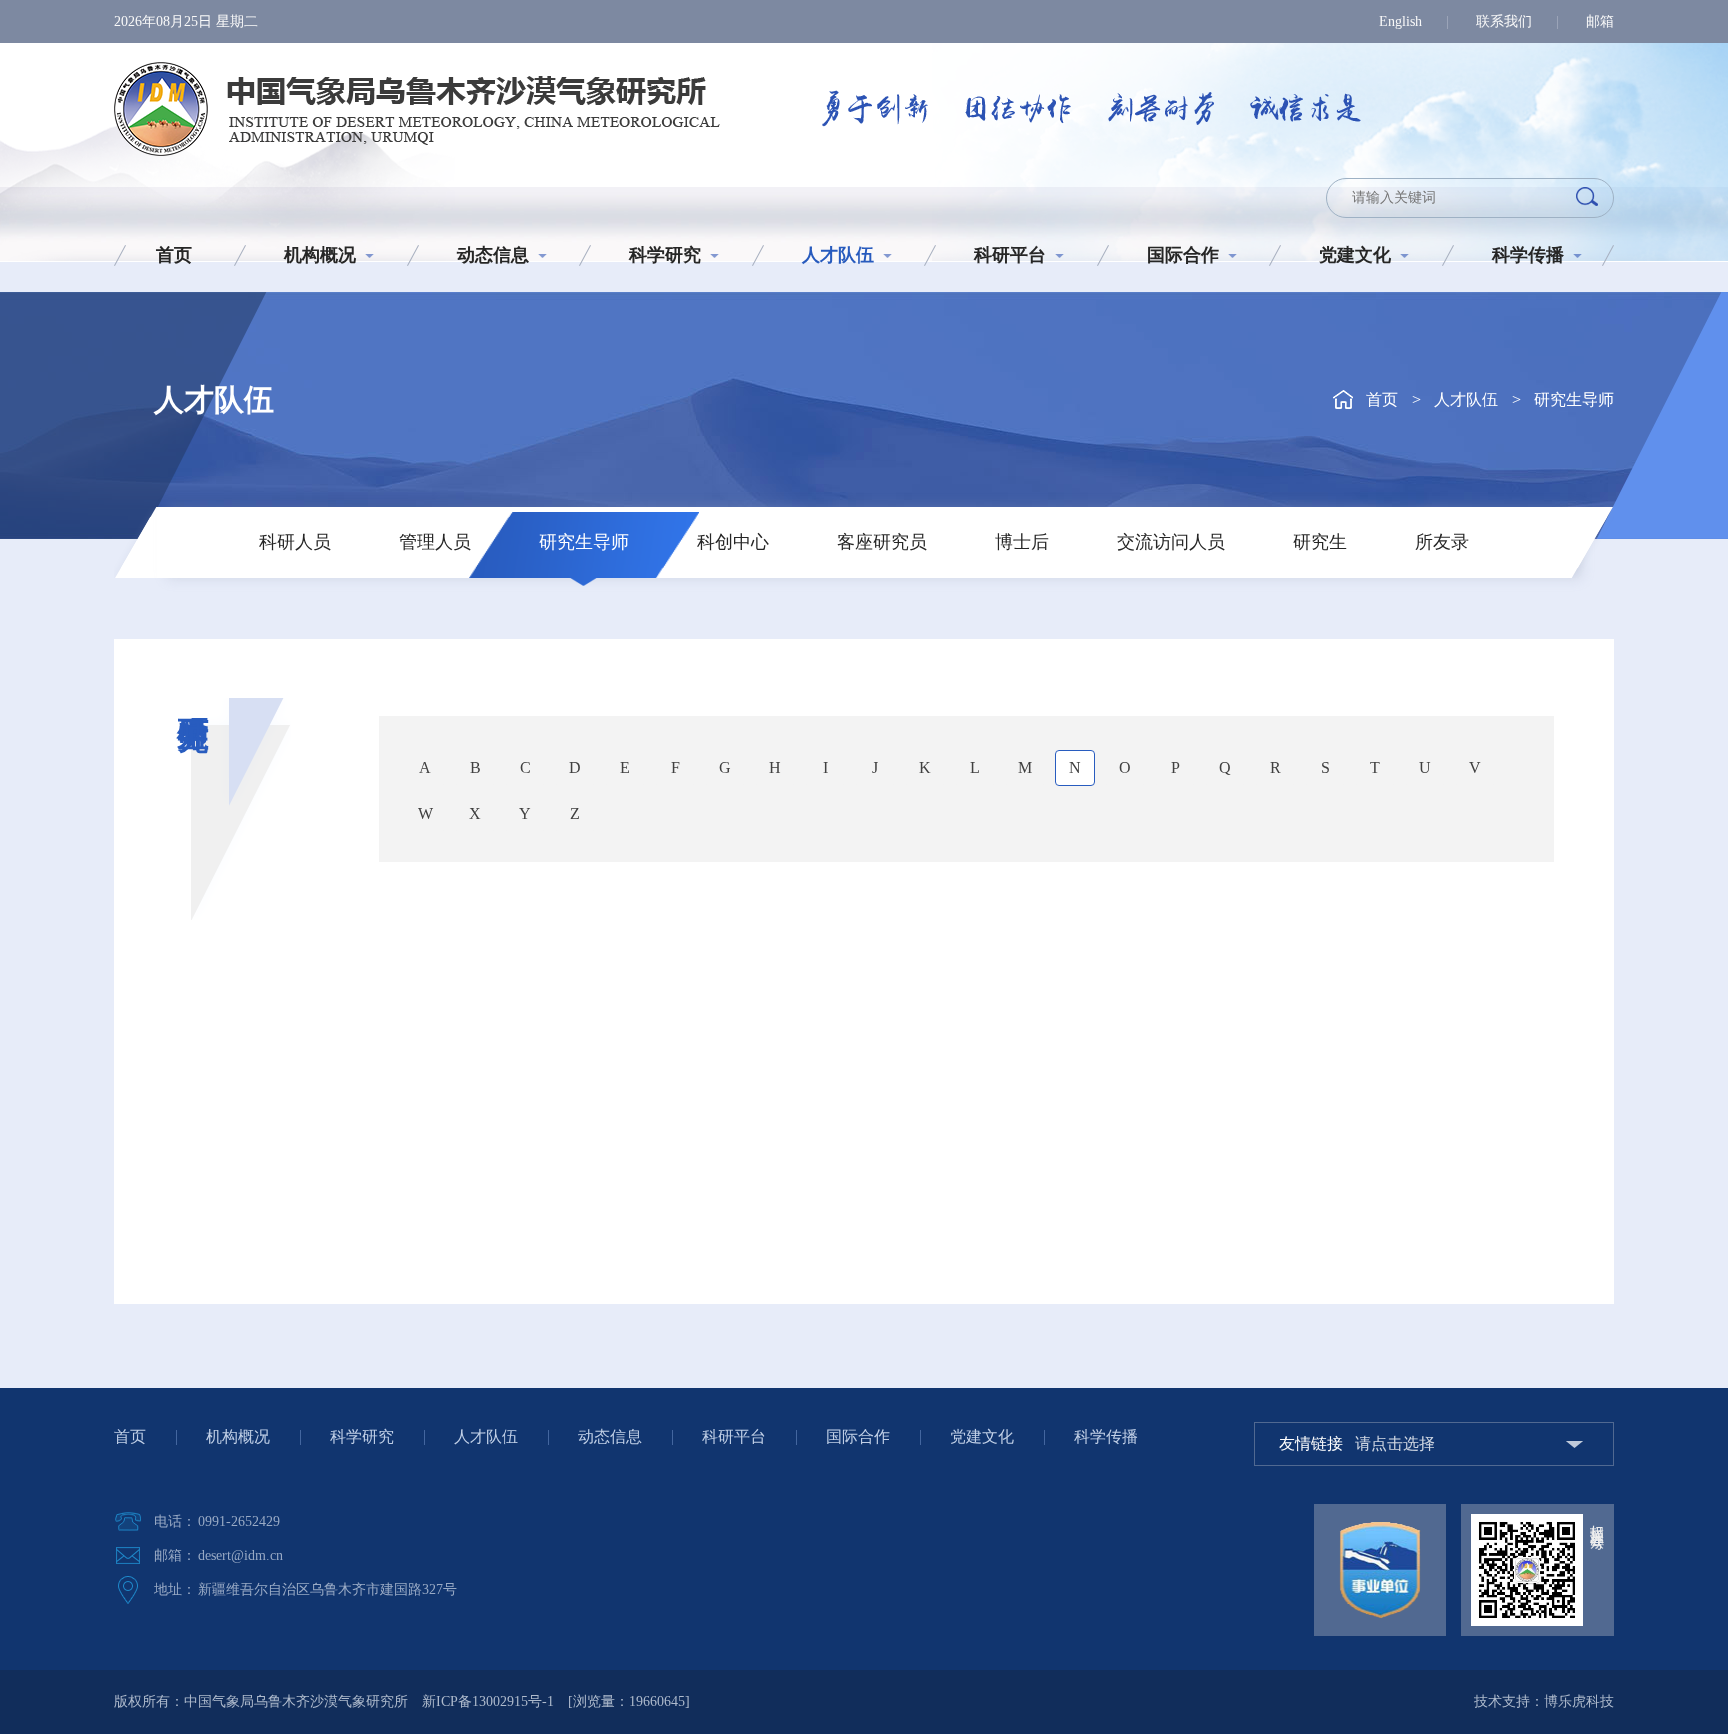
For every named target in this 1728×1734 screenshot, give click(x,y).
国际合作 (1183, 255)
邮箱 (1600, 21)
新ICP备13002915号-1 (488, 1701)
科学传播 (1528, 255)
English (1400, 21)
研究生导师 (1574, 399)
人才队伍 (838, 255)
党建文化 (1355, 255)
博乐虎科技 (1579, 1701)
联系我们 (1504, 21)
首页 (174, 255)
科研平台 (1010, 255)
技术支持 (1502, 1701)
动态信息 (493, 255)
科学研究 (665, 255)
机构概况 (320, 255)
